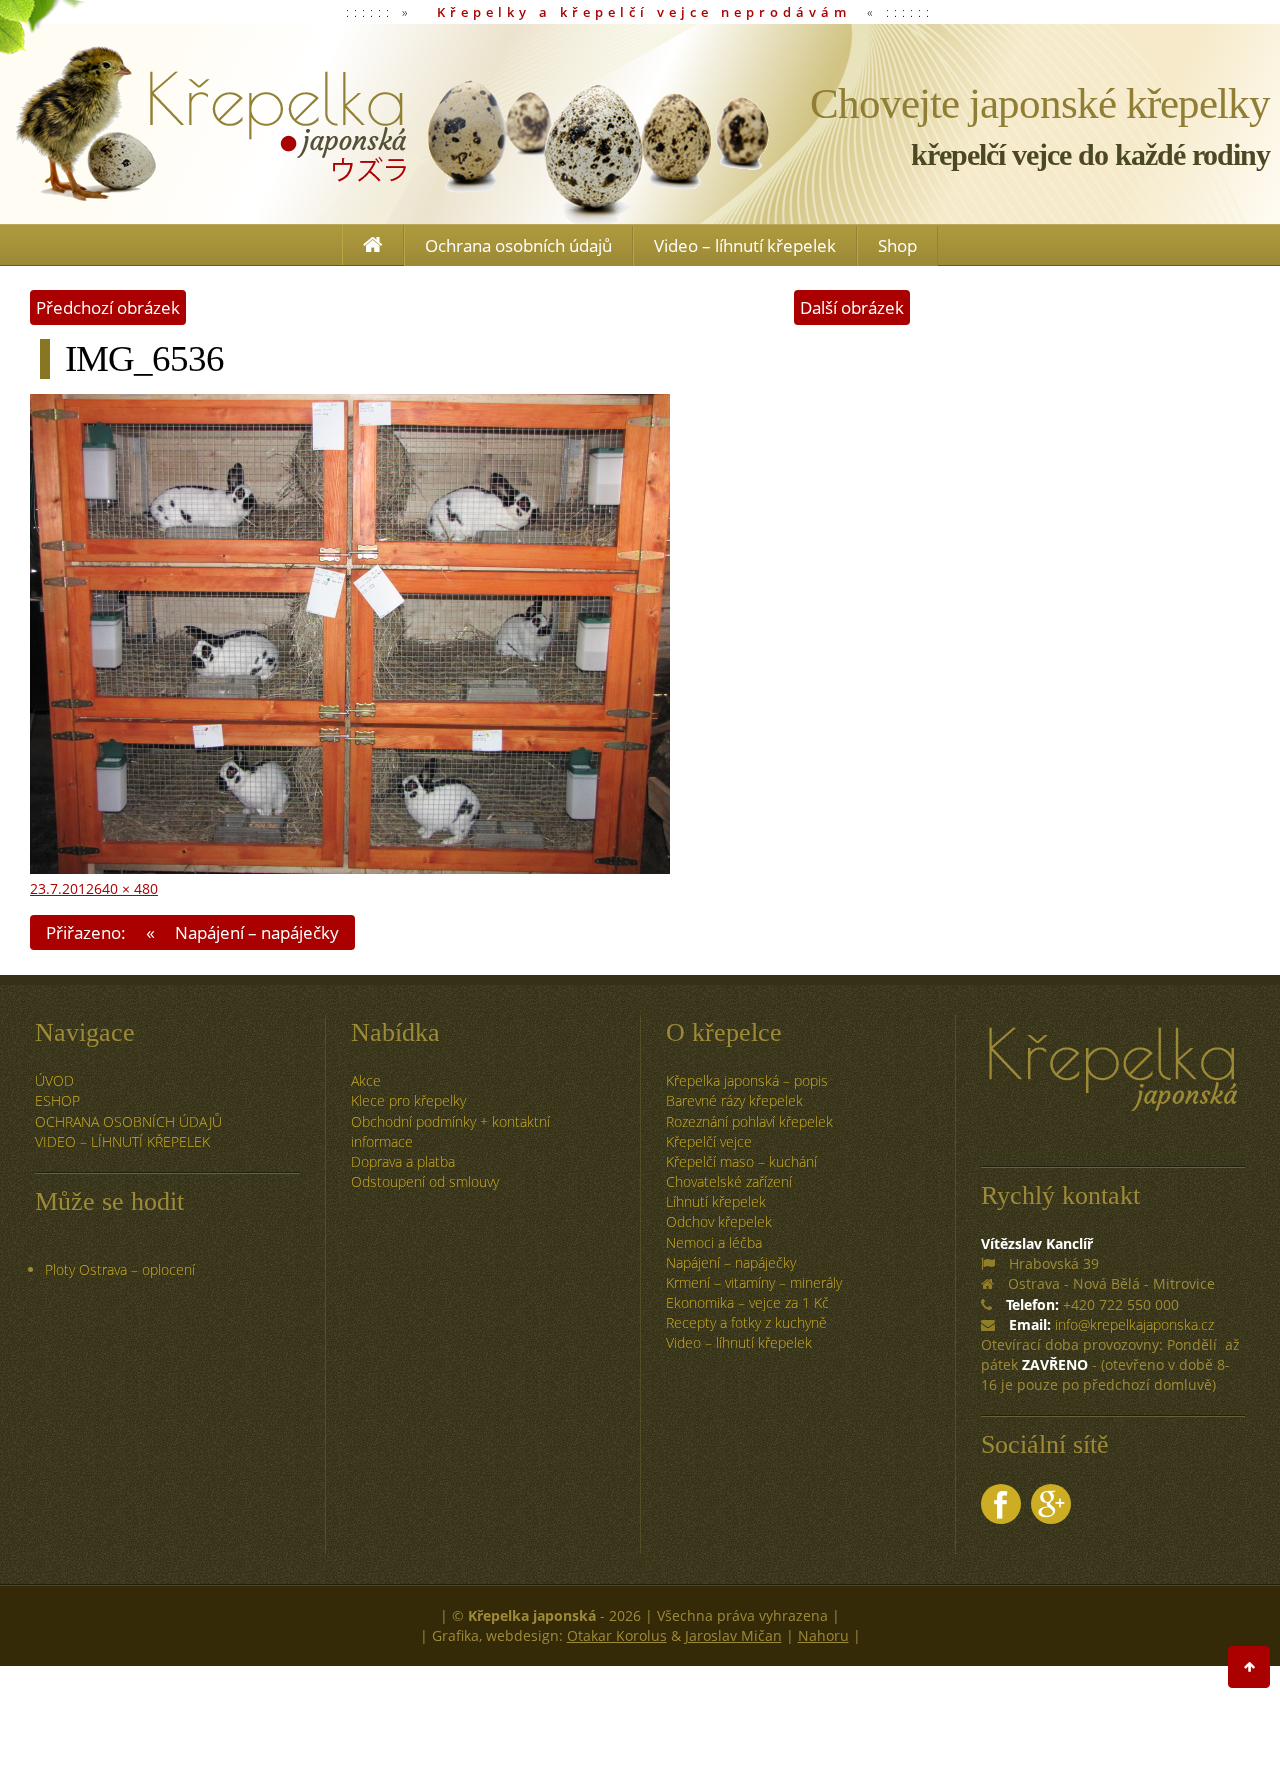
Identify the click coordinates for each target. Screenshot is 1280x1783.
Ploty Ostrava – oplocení (120, 1269)
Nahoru (823, 1635)
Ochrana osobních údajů (518, 245)
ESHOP (57, 1100)
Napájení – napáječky (731, 1262)
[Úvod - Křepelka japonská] (210, 124)
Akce (366, 1080)
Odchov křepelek (719, 1221)
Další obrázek (852, 307)
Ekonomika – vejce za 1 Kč (747, 1302)
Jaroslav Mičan (733, 1635)
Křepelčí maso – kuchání (741, 1161)
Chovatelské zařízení (729, 1181)
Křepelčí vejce (709, 1141)
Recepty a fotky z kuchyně (746, 1322)
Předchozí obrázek (108, 307)
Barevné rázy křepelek (734, 1100)
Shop (897, 245)
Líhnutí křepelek (716, 1201)
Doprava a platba (403, 1161)
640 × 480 (126, 888)
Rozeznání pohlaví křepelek (749, 1121)
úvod (54, 1080)
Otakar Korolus (617, 1635)
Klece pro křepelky (408, 1100)
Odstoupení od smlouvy (425, 1181)
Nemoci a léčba (714, 1242)
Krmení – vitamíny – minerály (754, 1282)
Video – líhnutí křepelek (745, 245)
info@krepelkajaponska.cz (1134, 1324)
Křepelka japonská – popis (747, 1080)
